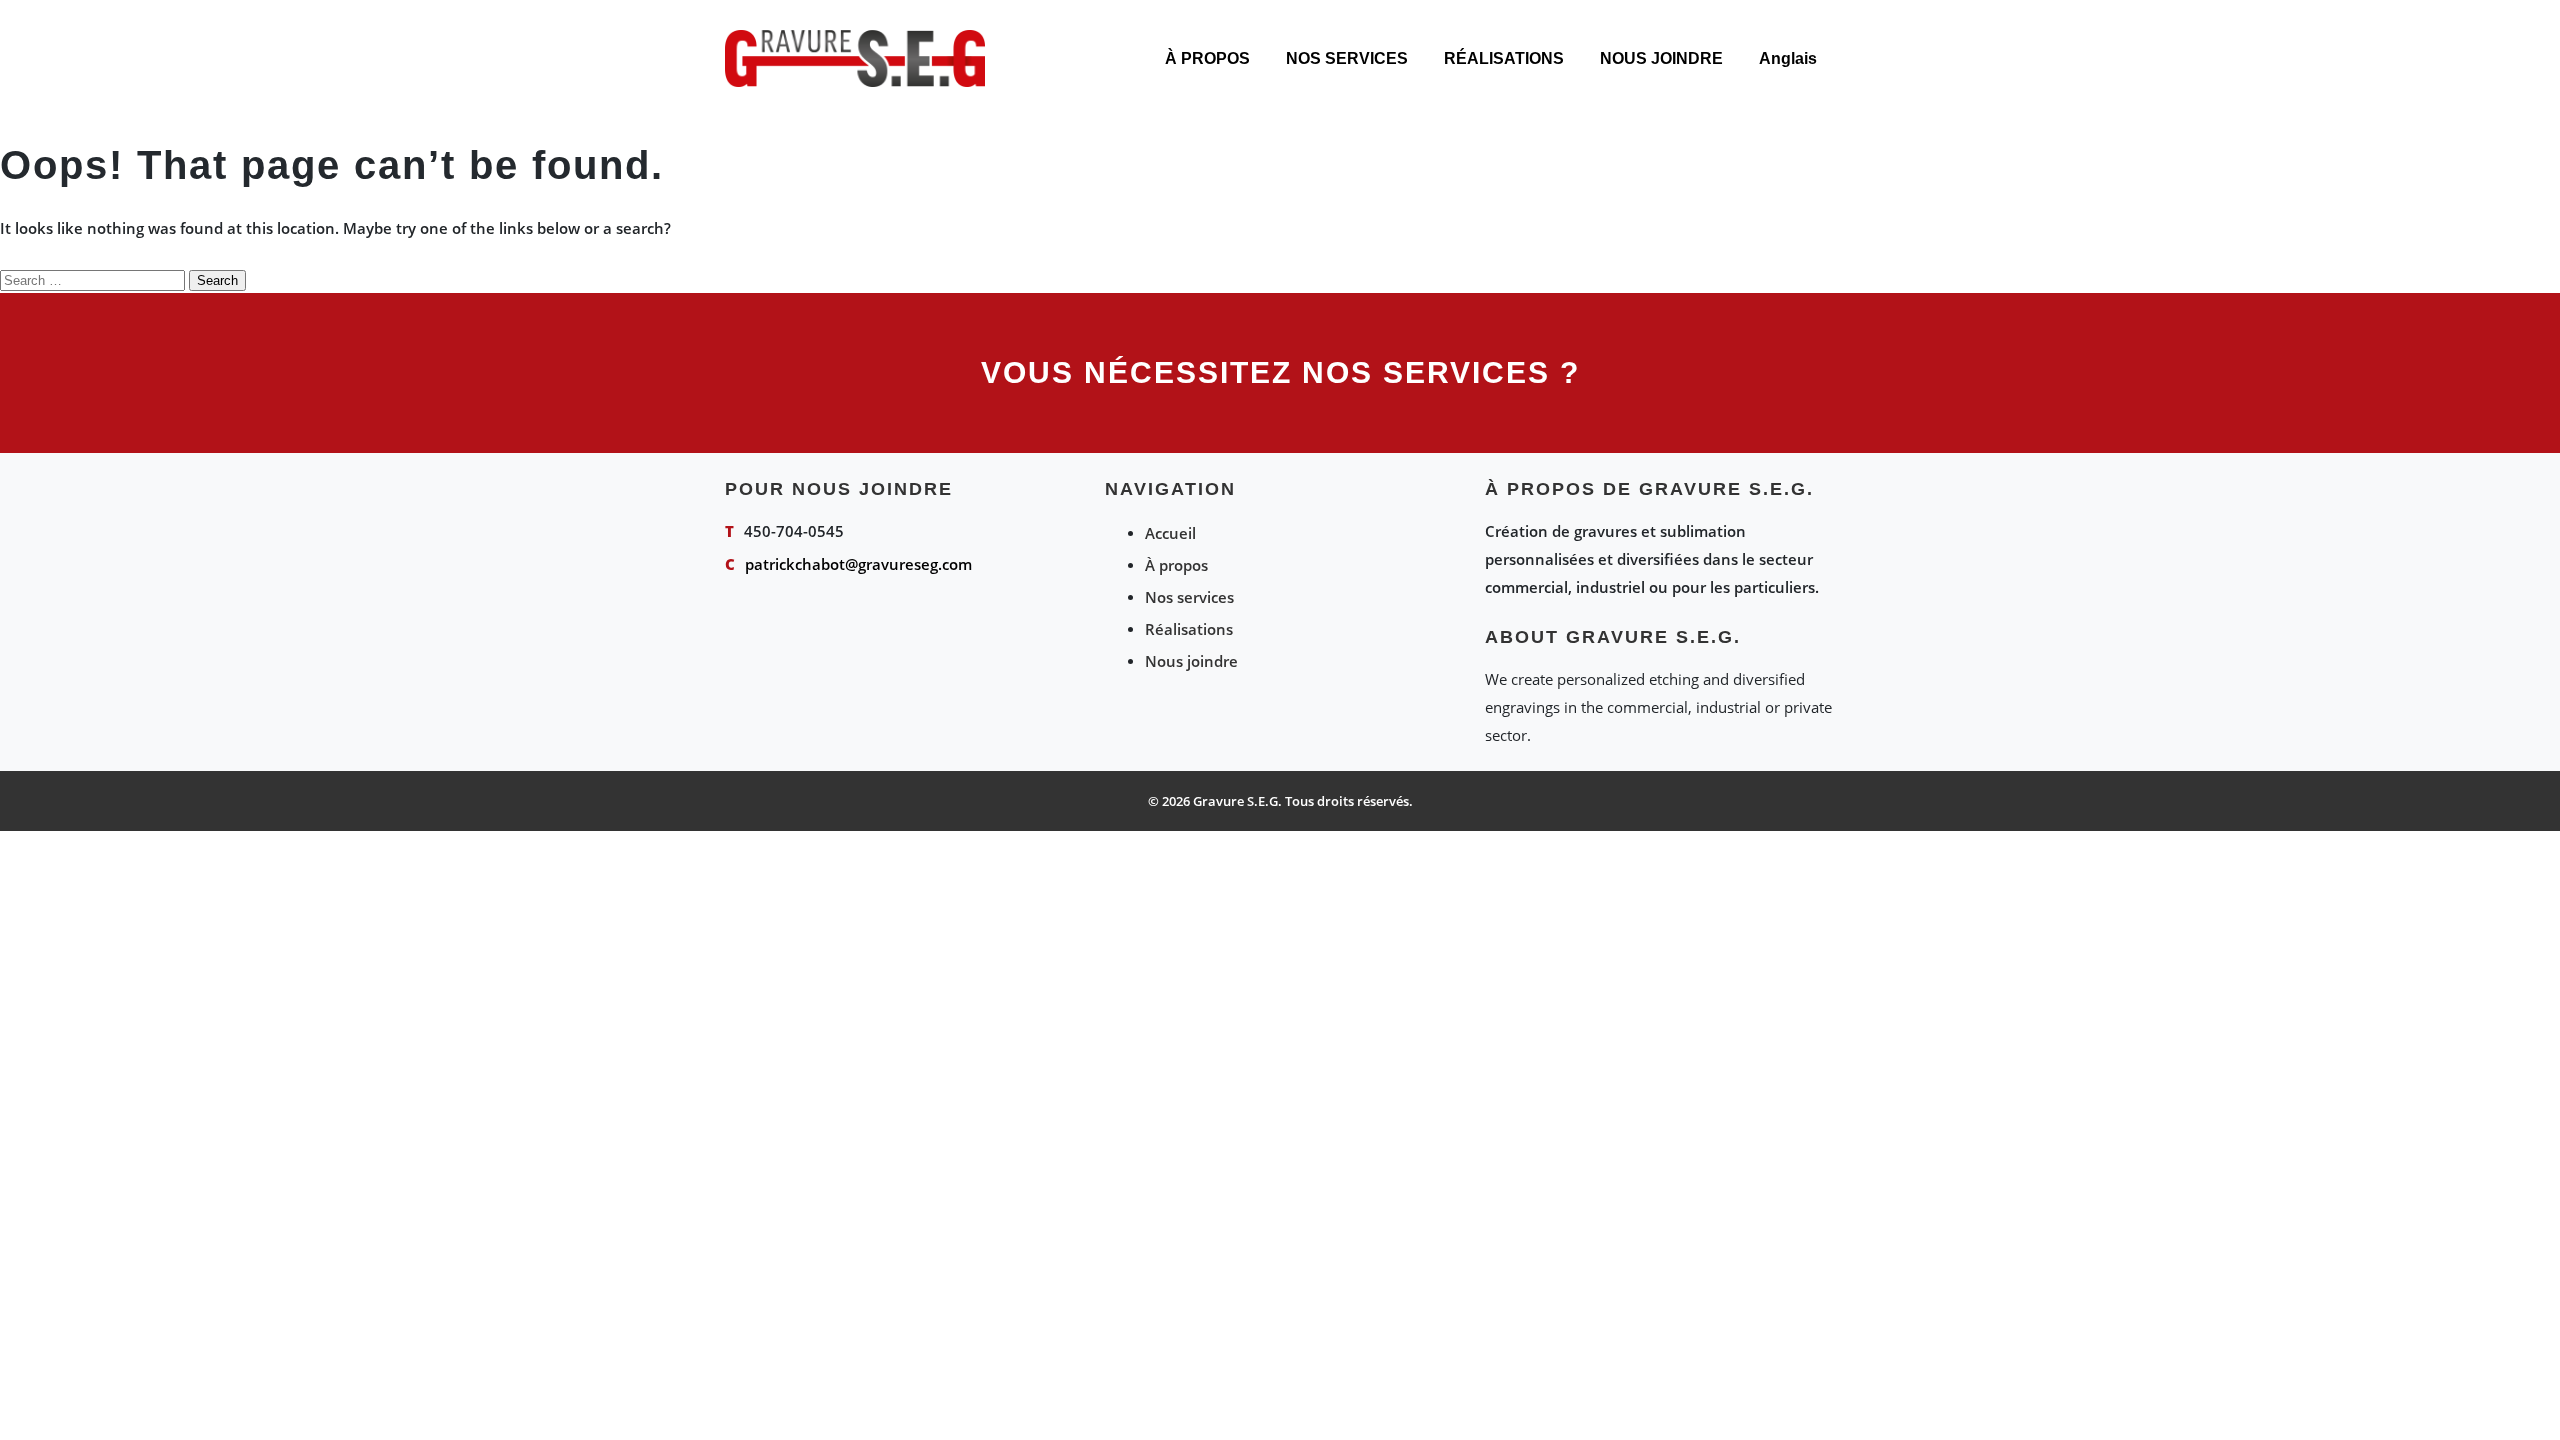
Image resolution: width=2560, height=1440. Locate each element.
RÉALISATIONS (1504, 58)
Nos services (1189, 597)
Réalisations (1189, 629)
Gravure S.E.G (1235, 801)
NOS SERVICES (1347, 58)
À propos (1176, 565)
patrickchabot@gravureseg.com (858, 564)
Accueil (1170, 533)
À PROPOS (1207, 58)
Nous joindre (1191, 661)
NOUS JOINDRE (1661, 58)
